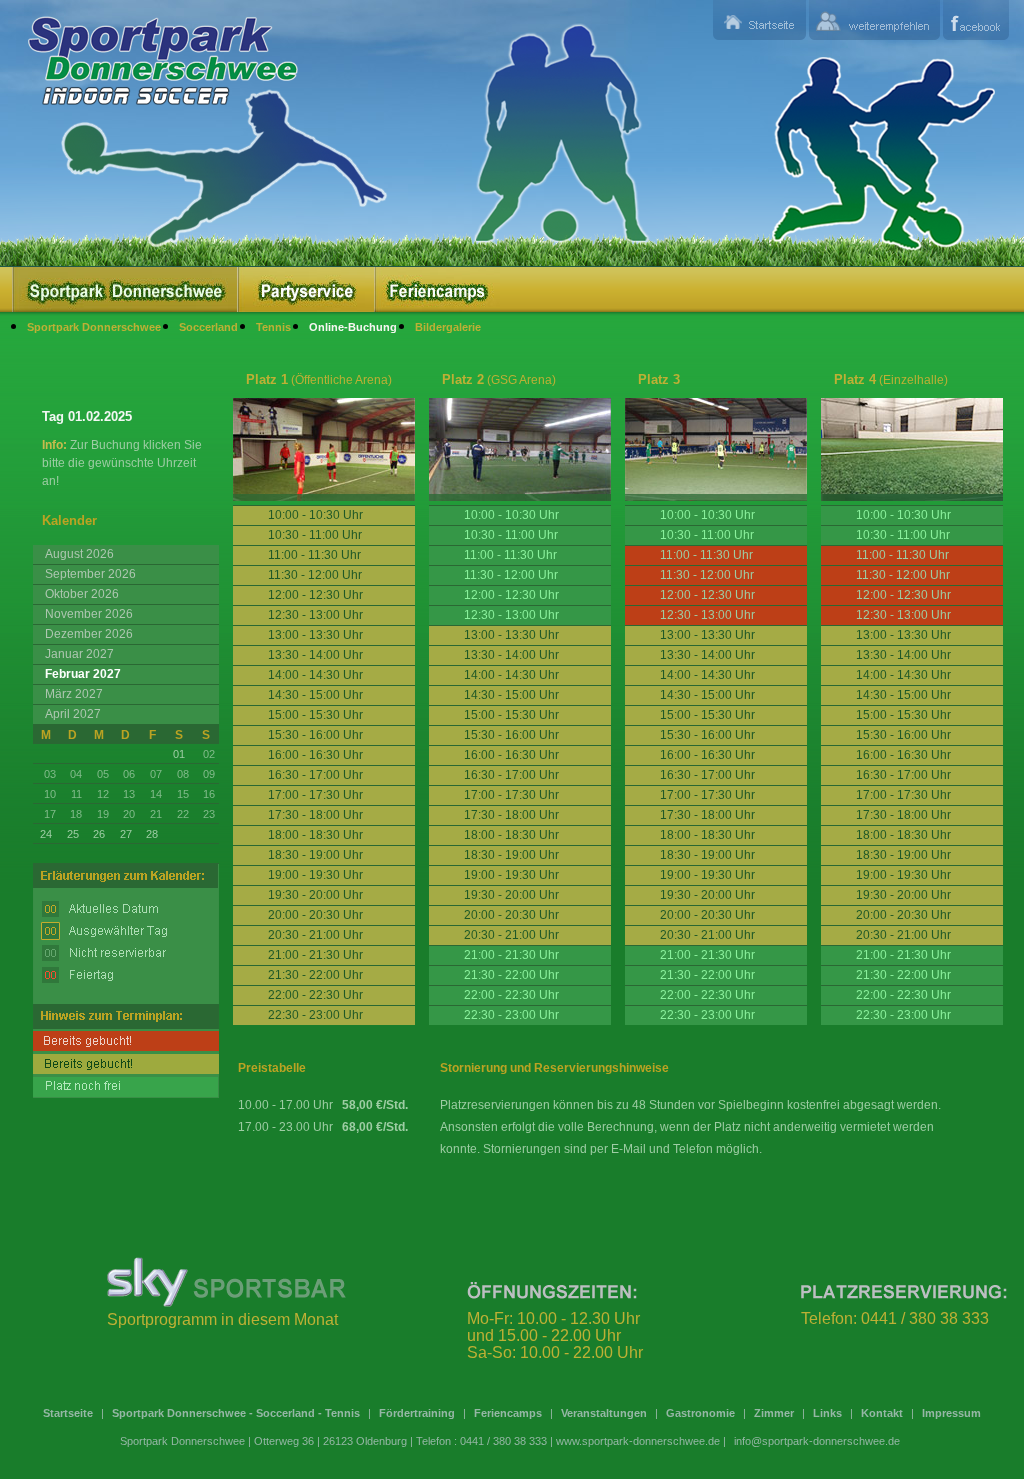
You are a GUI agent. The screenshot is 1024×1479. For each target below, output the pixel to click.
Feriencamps (508, 1413)
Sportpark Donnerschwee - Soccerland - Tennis (236, 1413)
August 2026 (79, 554)
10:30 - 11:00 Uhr (511, 535)
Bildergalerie (448, 327)
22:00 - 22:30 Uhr (511, 995)
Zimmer (774, 1413)
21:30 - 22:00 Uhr (511, 975)
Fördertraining (417, 1413)
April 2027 (73, 714)
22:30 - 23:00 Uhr (511, 1015)
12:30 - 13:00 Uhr (511, 615)
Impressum (951, 1413)
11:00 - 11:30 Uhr (510, 555)
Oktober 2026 (82, 594)
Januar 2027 (79, 654)
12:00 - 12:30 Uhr (511, 595)
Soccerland (208, 327)
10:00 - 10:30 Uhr (511, 515)
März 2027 (74, 694)
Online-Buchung (353, 327)
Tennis (273, 327)
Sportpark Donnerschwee (94, 327)
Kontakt (882, 1413)
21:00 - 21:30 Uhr (511, 955)
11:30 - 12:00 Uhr (511, 575)
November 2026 (89, 614)
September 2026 (90, 574)
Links (827, 1413)
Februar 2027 (83, 674)
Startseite (68, 1413)
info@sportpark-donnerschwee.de (817, 1441)
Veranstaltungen (604, 1413)
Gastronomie (700, 1413)
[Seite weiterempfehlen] (874, 20)
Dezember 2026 (89, 634)
